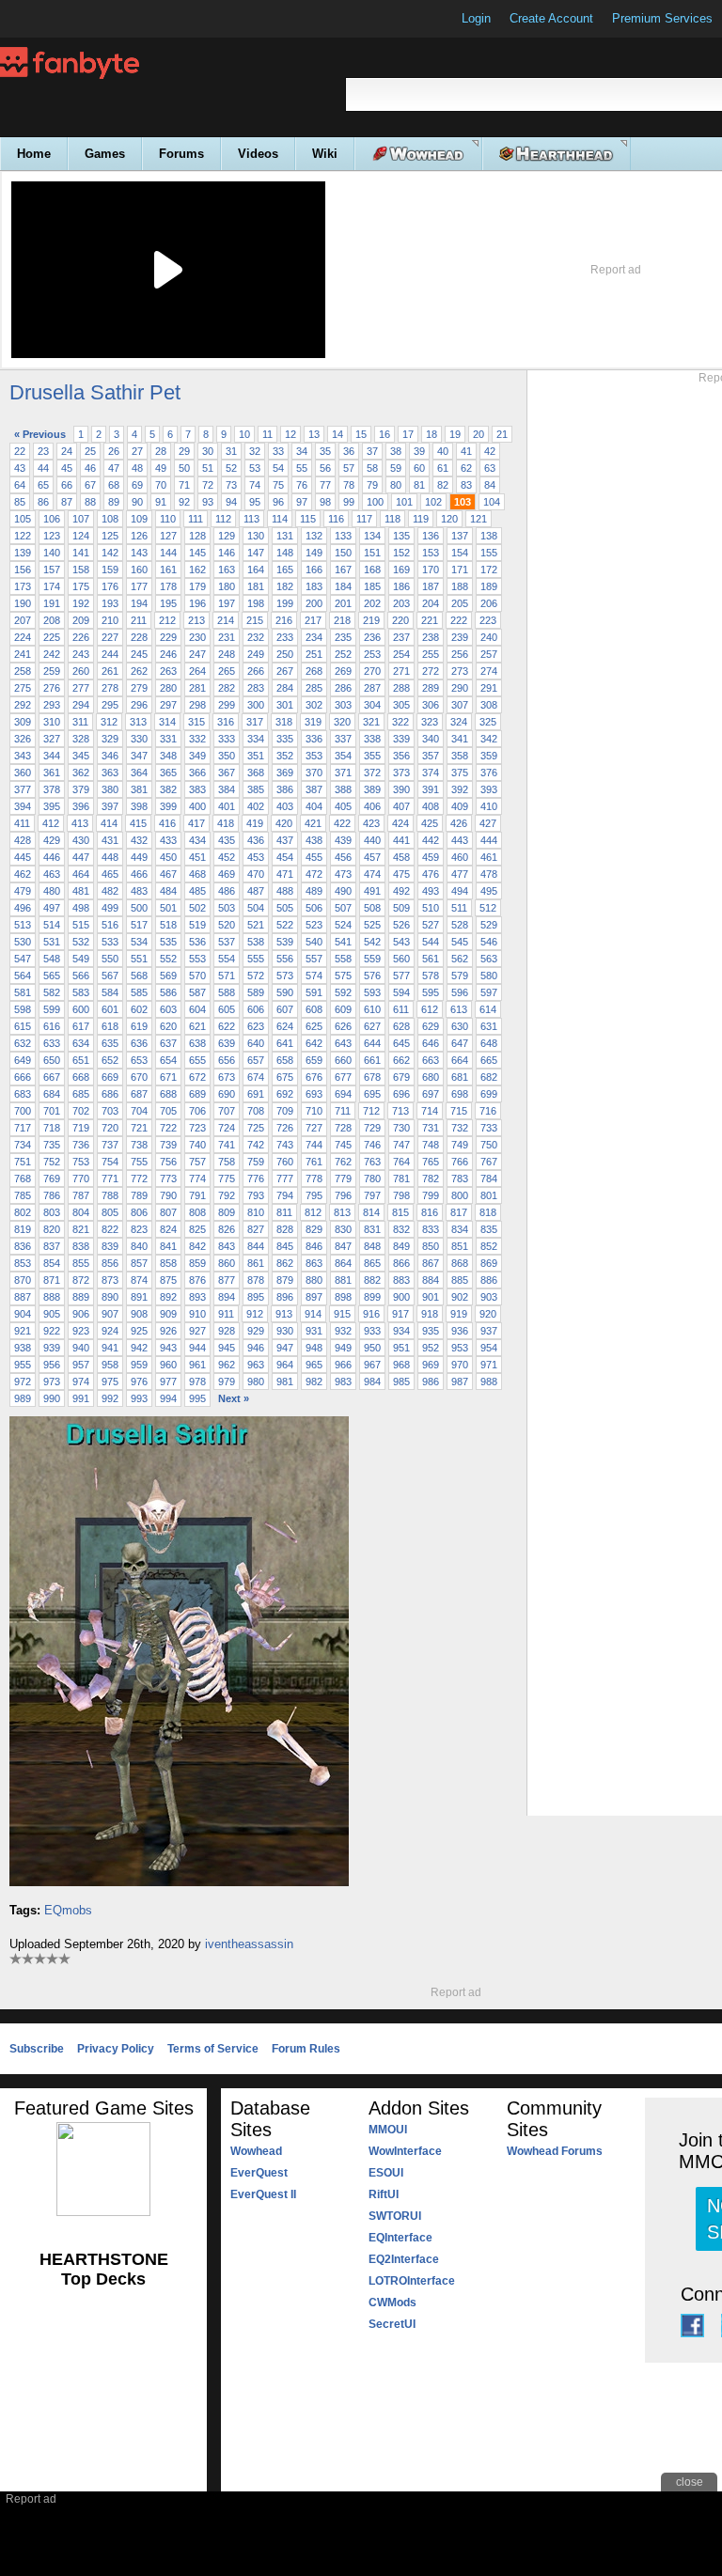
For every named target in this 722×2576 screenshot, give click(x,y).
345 (81, 756)
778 (314, 1179)
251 (314, 654)
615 (23, 1026)
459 (431, 857)
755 (139, 1162)
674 (256, 1077)
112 (223, 519)
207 (23, 620)
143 (139, 553)
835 (489, 1229)
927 (197, 1331)
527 (431, 925)
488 (285, 891)
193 (110, 603)
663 (431, 1060)
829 (314, 1229)
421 (313, 823)
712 (371, 1111)
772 (139, 1179)
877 (227, 1280)
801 (489, 1195)
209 (81, 620)
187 (431, 586)
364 (139, 773)
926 (168, 1331)
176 (110, 586)
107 (81, 519)
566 (81, 976)
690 (227, 1094)
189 (489, 586)
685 (81, 1094)
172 (489, 570)
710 (314, 1111)
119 (421, 519)
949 (343, 1348)
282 (227, 688)
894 (227, 1297)
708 (256, 1111)
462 (23, 874)
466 (139, 874)
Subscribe (37, 2049)
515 (81, 925)
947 (285, 1348)
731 (431, 1128)
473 (343, 874)
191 (52, 603)
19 (455, 434)
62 (466, 468)
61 (443, 468)
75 (278, 485)
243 (81, 654)
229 (168, 637)
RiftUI (384, 2194)
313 (138, 722)
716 (488, 1111)
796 (343, 1195)
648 (489, 1043)
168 (372, 570)
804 (81, 1212)
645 (401, 1043)
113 (251, 519)
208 (52, 620)
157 (52, 570)
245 (139, 654)
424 (400, 823)
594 (401, 992)
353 (314, 756)
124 (81, 536)
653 (139, 1060)
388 (343, 789)
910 (197, 1314)
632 (23, 1043)
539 (285, 942)
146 (227, 553)
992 (110, 1398)
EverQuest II (263, 2194)
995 (197, 1398)
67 (90, 485)
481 (81, 891)
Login (476, 18)
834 (460, 1229)
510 (431, 908)
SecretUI (392, 2324)
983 (343, 1382)
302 (314, 705)
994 (168, 1398)
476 (431, 874)
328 (81, 739)
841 (168, 1246)
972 (23, 1382)
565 (52, 976)
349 (197, 756)
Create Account (551, 18)
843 (227, 1246)
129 (227, 536)
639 (227, 1043)
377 (23, 789)
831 (372, 1229)
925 (139, 1331)
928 (227, 1331)
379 (81, 789)
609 (343, 1009)
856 (110, 1263)
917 (400, 1314)
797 (372, 1195)
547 (23, 959)
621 (197, 1026)
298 (197, 705)
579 (460, 976)
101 (404, 502)
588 (227, 992)
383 (197, 789)
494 (460, 891)
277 (81, 688)
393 (489, 789)
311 (80, 722)
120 (449, 519)
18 (432, 434)
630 (460, 1026)
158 (81, 570)
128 (197, 536)
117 (364, 519)
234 (314, 637)
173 (23, 586)
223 (488, 620)
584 (110, 992)
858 (168, 1263)
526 (401, 925)
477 (460, 874)
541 (343, 942)
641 (285, 1043)
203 (401, 603)
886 (489, 1280)
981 (285, 1382)
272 (431, 671)
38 (396, 451)
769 (52, 1179)
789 (139, 1195)
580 (489, 976)
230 (197, 637)
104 (492, 502)
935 (431, 1331)
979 (227, 1382)
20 (479, 434)
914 (313, 1314)
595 (431, 992)
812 (313, 1212)
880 (314, 1280)
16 (385, 434)
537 (227, 942)
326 (23, 739)
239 (460, 637)
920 (488, 1314)
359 (489, 756)
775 (227, 1179)
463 (52, 874)
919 (459, 1314)
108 (110, 519)
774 (197, 1179)
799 (431, 1195)
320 (342, 722)
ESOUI (386, 2173)
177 (139, 586)
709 (285, 1111)
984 (372, 1382)
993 (139, 1398)
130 (256, 536)
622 (227, 1026)
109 (139, 519)
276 (52, 688)
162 (197, 570)
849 (401, 1246)
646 (431, 1043)
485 (197, 891)
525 (372, 925)
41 (466, 451)
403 (285, 806)
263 (168, 671)
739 (168, 1145)
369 (285, 773)
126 (139, 536)
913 (284, 1314)
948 (314, 1348)
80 (396, 485)
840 (139, 1246)
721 (139, 1128)
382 (168, 789)
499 (110, 908)
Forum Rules (306, 2049)
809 (227, 1212)
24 (67, 451)
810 (256, 1212)
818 (488, 1212)
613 (459, 1009)
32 (255, 451)
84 (490, 485)
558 (343, 959)
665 (489, 1060)
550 (110, 959)
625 (314, 1026)
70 (161, 485)
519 (197, 925)
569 (168, 976)
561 (431, 959)
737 (110, 1145)
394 (23, 806)
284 (285, 688)
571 (227, 976)
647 (460, 1043)
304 (372, 705)
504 (256, 908)
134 (372, 536)
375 (460, 773)
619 (139, 1026)
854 (52, 1263)
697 (431, 1094)
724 (227, 1128)
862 (285, 1263)
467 (168, 874)
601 (110, 1009)
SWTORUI (395, 2216)
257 (489, 654)
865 (372, 1263)
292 (23, 705)
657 (256, 1060)
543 (401, 942)
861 (256, 1263)
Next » (234, 1398)
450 (168, 857)
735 (52, 1145)
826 (227, 1229)
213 (196, 620)
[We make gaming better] (60, 19)
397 (110, 806)
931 (314, 1331)
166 (314, 570)
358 (460, 756)
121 (479, 519)
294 (81, 705)
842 (197, 1246)
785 (23, 1195)
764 (401, 1162)
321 (371, 722)
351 (256, 756)
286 (343, 688)
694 (343, 1094)
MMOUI (388, 2130)
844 (256, 1246)
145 (197, 553)
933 (372, 1331)
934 (401, 1331)
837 (52, 1246)
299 (227, 705)
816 (430, 1212)
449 (139, 857)
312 (109, 722)
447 (81, 857)
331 (168, 739)
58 (372, 468)
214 (226, 620)
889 (81, 1297)
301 (285, 705)
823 (139, 1229)
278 (110, 688)
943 (168, 1348)
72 (208, 485)
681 (460, 1077)
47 (114, 468)
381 (139, 789)
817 (459, 1212)
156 (23, 570)
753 (81, 1162)
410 (489, 806)
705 (168, 1111)
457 (372, 857)
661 (372, 1060)
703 (110, 1111)
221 (430, 620)
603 (168, 1009)
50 (184, 468)
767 (489, 1162)
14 (337, 434)
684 (52, 1094)
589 (256, 992)
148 (285, 553)
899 (372, 1297)
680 (431, 1077)
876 (197, 1280)
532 (81, 942)
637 (168, 1043)
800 (460, 1195)
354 (343, 756)
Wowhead (256, 2151)
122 (23, 536)
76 (302, 485)
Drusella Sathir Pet (95, 392)
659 (314, 1060)
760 (285, 1162)
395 (52, 806)
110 (168, 519)
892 (168, 1297)
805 (110, 1212)
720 (110, 1128)
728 (343, 1128)
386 (285, 789)
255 (431, 654)
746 (372, 1145)
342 (489, 739)
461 (489, 857)
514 (52, 925)
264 (197, 671)
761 (314, 1162)
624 (285, 1026)
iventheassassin (249, 1944)
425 (430, 823)
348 (168, 756)
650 (52, 1060)
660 (343, 1060)
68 (114, 485)
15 (361, 434)
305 (401, 705)
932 (343, 1331)
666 (23, 1077)
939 (52, 1348)
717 (23, 1128)
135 (401, 536)
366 (197, 773)
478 (489, 874)
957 (81, 1365)
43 (20, 468)
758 (227, 1162)
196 (197, 603)
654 (168, 1060)
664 (460, 1060)
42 (490, 451)
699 (489, 1094)
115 (308, 519)
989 (23, 1398)
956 (52, 1365)
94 (231, 502)
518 (168, 925)
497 (52, 908)
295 (110, 705)
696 (401, 1094)
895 (256, 1297)
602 (139, 1009)
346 (110, 756)
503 (227, 908)
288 (401, 688)
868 (460, 1263)
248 (227, 654)
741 (227, 1145)
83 (466, 485)
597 (489, 992)
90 (137, 502)
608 (314, 1009)
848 (372, 1246)
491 (372, 891)
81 (419, 485)
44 (43, 468)
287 (372, 688)
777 (285, 1179)
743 (285, 1145)
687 (139, 1094)
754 (110, 1162)
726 (285, 1128)
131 (285, 536)
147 (256, 553)
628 (401, 1026)
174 (52, 586)
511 (459, 908)
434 (197, 840)
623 (256, 1026)
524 (343, 925)
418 (226, 823)
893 (197, 1297)
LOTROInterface (412, 2281)
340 (431, 739)
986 (431, 1382)
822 (110, 1229)
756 (168, 1162)
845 (285, 1246)
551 (139, 959)
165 (285, 570)
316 (226, 722)
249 (256, 654)
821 (81, 1229)
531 (52, 942)
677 (343, 1077)
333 (227, 739)
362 (81, 773)
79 (372, 485)
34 (302, 451)
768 (23, 1179)
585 (139, 992)
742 (256, 1145)
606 (256, 1009)
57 (349, 468)
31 (231, 451)
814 (371, 1212)
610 (372, 1009)
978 (197, 1382)
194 (139, 603)
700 (23, 1111)
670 (139, 1077)
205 (460, 603)
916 (371, 1314)
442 (431, 840)
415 (138, 823)
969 (431, 1365)
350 (227, 756)
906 (81, 1314)
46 (90, 468)
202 (372, 603)
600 (81, 1009)
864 (343, 1263)
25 (90, 451)
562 (460, 959)
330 (139, 739)
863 (314, 1263)
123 (52, 536)
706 (197, 1111)
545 (460, 942)
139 (23, 553)
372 (372, 773)
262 (139, 671)
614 (488, 1009)
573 (285, 976)
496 (23, 908)
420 (284, 823)
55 (302, 468)
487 (256, 891)
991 (81, 1398)
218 (342, 620)
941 (110, 1348)
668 (81, 1077)
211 (139, 620)
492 (401, 891)
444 (489, 840)
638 (197, 1043)
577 (401, 976)
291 (489, 688)
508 (372, 908)
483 (139, 891)
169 (401, 570)
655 (197, 1060)
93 (208, 502)
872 (81, 1280)
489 (314, 891)
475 (401, 874)
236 (372, 637)
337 (343, 739)
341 (460, 739)
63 (490, 468)
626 (343, 1026)
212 (167, 620)
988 (489, 1382)
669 (110, 1077)
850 (431, 1246)
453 (256, 857)
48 (137, 468)
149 (314, 553)
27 (137, 451)
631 (489, 1026)
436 (256, 840)
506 (314, 908)
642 (314, 1043)
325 (488, 722)
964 (285, 1365)
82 (443, 485)
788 (110, 1195)
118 (392, 519)
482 (110, 891)
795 (314, 1195)
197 (227, 603)
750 (489, 1145)
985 (401, 1382)
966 (343, 1365)
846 (314, 1246)
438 (314, 840)
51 (208, 468)
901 (431, 1297)
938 (23, 1348)
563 (489, 959)
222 (459, 620)
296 (139, 705)
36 (349, 451)
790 (168, 1195)
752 (52, 1162)
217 (313, 620)
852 (489, 1246)
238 (431, 637)
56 (325, 468)
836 (23, 1246)
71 (184, 485)
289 (431, 688)
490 (343, 891)
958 (110, 1365)
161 (168, 570)
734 (23, 1145)
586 (168, 992)
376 (489, 773)
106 (52, 519)
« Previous (40, 434)
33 (278, 451)
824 (168, 1229)
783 (460, 1179)
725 (256, 1128)
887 (23, 1297)
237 (401, 637)
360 (23, 773)
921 (23, 1331)
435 (227, 840)
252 (343, 654)
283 (256, 688)
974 (81, 1382)
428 (23, 840)
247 (197, 654)
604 (197, 1009)
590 (285, 992)
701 (52, 1111)
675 (285, 1077)
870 (23, 1280)
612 (430, 1009)
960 (168, 1365)
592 (343, 992)
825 (197, 1229)
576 (372, 976)
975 (110, 1382)
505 (285, 908)
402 (256, 806)
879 (285, 1280)
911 (226, 1314)
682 (489, 1077)
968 (401, 1365)
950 (372, 1348)
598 (23, 1009)
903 (489, 1297)
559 (372, 959)
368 (256, 773)
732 (460, 1128)
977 (168, 1382)
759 (256, 1162)
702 (81, 1111)
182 (285, 586)
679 (401, 1077)
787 (81, 1195)
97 (302, 502)
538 (256, 942)
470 (256, 874)
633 (52, 1043)
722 (168, 1128)
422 (342, 823)
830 (343, 1229)
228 (139, 637)
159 (110, 570)
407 (401, 806)
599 (52, 1009)
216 (284, 620)
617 (81, 1026)
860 (227, 1263)
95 (255, 502)
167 (343, 570)
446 (52, 857)
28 (161, 451)
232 (256, 637)
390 (401, 789)
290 (460, 688)
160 (139, 570)
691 (256, 1094)
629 (431, 1026)
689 (197, 1094)
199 (285, 603)
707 (227, 1111)
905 (52, 1314)
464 (81, 874)
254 (401, 654)
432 (139, 840)
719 (81, 1128)
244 (110, 654)
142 (110, 553)
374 (431, 773)
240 (489, 637)
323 (430, 722)
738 (139, 1145)
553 (197, 959)
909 (168, 1314)
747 (401, 1145)
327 (52, 739)
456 (343, 857)
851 (460, 1246)
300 (256, 705)
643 (343, 1043)
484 (168, 891)
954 (489, 1348)
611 (401, 1009)
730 (401, 1128)
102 (433, 502)
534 (139, 942)
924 (110, 1331)
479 (23, 891)
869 (489, 1263)
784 (489, 1179)
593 (372, 992)
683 (23, 1094)
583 (81, 992)
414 (109, 823)
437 (285, 840)
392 (460, 789)
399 (168, 806)
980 (256, 1382)
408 (431, 806)
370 (314, 773)
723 (197, 1128)
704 (139, 1111)
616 (52, 1026)
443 (460, 840)
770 (81, 1179)
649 (23, 1060)
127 (168, 536)
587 (197, 992)
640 (256, 1043)
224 (23, 637)
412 (51, 823)
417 (196, 823)
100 (375, 502)
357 (431, 756)
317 (255, 722)
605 (227, 1009)
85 (20, 502)
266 (256, 671)
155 (489, 553)
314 (167, 722)
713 (400, 1111)
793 (256, 1195)
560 (401, 959)
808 (197, 1212)
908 (139, 1314)
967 (372, 1365)
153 (431, 553)
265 (227, 671)
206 (489, 603)
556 (285, 959)
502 (197, 908)
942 (139, 1348)
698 (460, 1094)
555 (256, 959)
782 (431, 1179)
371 (343, 773)
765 (431, 1162)
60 (419, 468)
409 (460, 806)
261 (110, 671)
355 (372, 756)
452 (227, 857)
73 (231, 485)
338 (372, 739)
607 (285, 1009)
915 (342, 1314)
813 (342, 1212)
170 (431, 570)
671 (168, 1077)
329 (110, 739)
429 (52, 840)
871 (52, 1280)
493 (431, 891)
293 (52, 705)
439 (343, 840)
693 (314, 1094)
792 (227, 1195)
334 (256, 739)
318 (284, 722)
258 (23, 671)
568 (139, 976)
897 (314, 1297)
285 (314, 688)
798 (401, 1195)
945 (227, 1348)
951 (401, 1348)
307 (460, 705)
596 (460, 992)
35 (325, 451)
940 (81, 1348)
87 (67, 502)
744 (314, 1145)
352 (285, 756)
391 (431, 789)
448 (110, 857)
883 (401, 1280)
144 (168, 553)
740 (197, 1145)
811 (284, 1212)
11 (267, 434)
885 (460, 1280)
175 (81, 586)
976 (139, 1382)
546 (489, 942)
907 (110, 1314)
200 (314, 603)
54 (278, 468)
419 (255, 823)
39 (419, 451)
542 (372, 942)
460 (460, 857)
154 (460, 553)
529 (489, 925)
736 (81, 1145)
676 (314, 1077)
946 (256, 1348)
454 (285, 857)
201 (343, 603)
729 (372, 1128)
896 (285, 1297)
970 (460, 1365)
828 (285, 1229)
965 (314, 1365)
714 (430, 1111)
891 (139, 1297)
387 (314, 789)
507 (343, 908)
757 (197, 1162)
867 (431, 1263)
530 (23, 942)
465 (110, 874)
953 (460, 1348)
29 (184, 451)
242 (52, 654)
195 (168, 603)
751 (23, 1162)
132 (314, 536)
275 (23, 688)
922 (52, 1331)
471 (285, 874)
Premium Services (662, 18)
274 (489, 671)
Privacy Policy (116, 2049)
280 (168, 688)
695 (372, 1094)
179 (197, 586)
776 (256, 1179)
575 (343, 976)
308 (489, 705)
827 (256, 1229)
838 (81, 1246)
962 (227, 1365)
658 (285, 1060)
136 (431, 536)
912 (255, 1314)
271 (401, 671)
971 (489, 1365)
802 (23, 1212)
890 (110, 1297)
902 (460, 1297)
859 (197, 1263)
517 (139, 925)
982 (314, 1382)
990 (52, 1398)
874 (139, 1280)
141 (81, 553)
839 (110, 1246)
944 (197, 1348)
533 (110, 942)
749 (460, 1145)
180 (227, 586)
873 (110, 1280)
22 (20, 451)
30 (208, 451)
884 (431, 1280)
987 (460, 1382)
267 (285, 671)
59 (396, 468)
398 (139, 806)
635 (110, 1043)
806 (139, 1212)
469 (227, 874)
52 (231, 468)
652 (110, 1060)
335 (285, 739)
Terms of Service (213, 2049)
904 (23, 1314)
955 (23, 1365)
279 (139, 688)
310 (52, 722)
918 (430, 1314)
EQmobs (68, 1910)
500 (139, 908)
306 (431, 705)
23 (43, 451)
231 (227, 637)
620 (168, 1026)
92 (184, 502)
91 (161, 502)
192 (81, 603)
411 (22, 823)
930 (285, 1331)
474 (372, 874)
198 (256, 603)
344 (52, 756)
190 (23, 603)
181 (256, 586)
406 (372, 806)
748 (431, 1145)
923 (81, 1331)
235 (343, 637)
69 (137, 485)
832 (401, 1229)
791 (197, 1195)
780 (372, 1179)
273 (460, 671)
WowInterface (405, 2151)
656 (227, 1060)
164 (256, 570)
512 (488, 908)
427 (488, 823)
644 (372, 1043)
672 (197, 1077)
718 (52, 1128)
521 (256, 925)
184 (343, 586)
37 (372, 451)
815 (400, 1212)
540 (314, 942)
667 (52, 1077)
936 (460, 1331)
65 (43, 485)
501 (168, 908)
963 (256, 1365)
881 (343, 1280)
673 (227, 1077)
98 (325, 502)
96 (278, 502)
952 (431, 1348)
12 (290, 434)
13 (314, 434)
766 (460, 1162)
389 (372, 789)
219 (371, 620)
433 (168, 840)
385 (256, 789)
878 (256, 1280)
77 (325, 485)
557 (314, 959)
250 (285, 654)
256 (460, 654)
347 (139, 756)
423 (371, 823)
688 (168, 1094)
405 (343, 806)
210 (110, 620)
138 (489, 536)
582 (52, 992)
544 (431, 942)
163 (227, 570)
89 (114, 502)
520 (227, 925)
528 (460, 925)
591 (314, 992)
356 (401, 756)
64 (20, 485)
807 (168, 1212)
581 (23, 992)
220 (400, 620)
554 (227, 959)
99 (349, 502)
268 (314, 671)
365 (168, 773)
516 (110, 925)
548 (52, 959)
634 (81, 1043)
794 (285, 1195)
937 (489, 1331)
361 (52, 773)
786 (52, 1195)
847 (343, 1246)
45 (67, 468)
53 (255, 468)
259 (52, 671)
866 (401, 1263)
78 (349, 485)
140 (52, 553)
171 (460, 570)
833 (431, 1229)
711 (343, 1111)
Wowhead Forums (555, 2151)
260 (81, 671)
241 (23, 654)
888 (52, 1297)
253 (372, 654)
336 (314, 739)
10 (244, 434)
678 (372, 1077)
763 (372, 1162)
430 (81, 840)
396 (81, 806)
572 (256, 976)
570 (197, 976)
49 (161, 468)
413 (80, 823)
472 (314, 874)
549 (81, 959)
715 (459, 1111)
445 (23, 857)
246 (168, 654)
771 (110, 1179)
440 (372, 840)
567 (110, 976)
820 (52, 1229)
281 (197, 688)
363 (110, 773)
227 (110, 637)
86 (43, 502)
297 (168, 705)
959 (139, 1365)
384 (227, 789)
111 (196, 519)
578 (431, 976)
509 (401, 908)
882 (372, 1280)
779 (343, 1179)
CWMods (392, 2303)
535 (168, 942)
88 (90, 502)
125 (110, 536)
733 (489, 1128)
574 (314, 976)
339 (401, 739)
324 (459, 722)
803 (52, 1212)
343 (23, 756)
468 (197, 874)
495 (489, 891)
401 (227, 806)
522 (285, 925)
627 (372, 1026)
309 (23, 722)
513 (23, 925)
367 (227, 773)
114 (280, 519)
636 (139, 1043)
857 (139, 1263)
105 (23, 519)
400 (197, 806)
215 (255, 620)
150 (343, 553)
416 (167, 823)
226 (81, 637)
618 (110, 1026)
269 (343, 671)
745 (343, 1145)
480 (52, 891)
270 (372, 671)
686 (110, 1094)
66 (67, 485)
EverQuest (259, 2173)
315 (196, 722)
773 (168, 1179)
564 (23, 976)
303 (343, 705)
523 (314, 925)
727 (314, 1128)
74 (255, 485)
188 (460, 586)
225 (52, 637)
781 (401, 1179)
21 (502, 434)
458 (401, 857)
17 (408, 434)
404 (314, 806)
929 (256, 1331)
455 (314, 857)
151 (372, 553)
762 (343, 1162)
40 (443, 451)
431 (110, 840)
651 (81, 1060)
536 (197, 942)
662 (401, 1060)
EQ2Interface (404, 2259)
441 (401, 840)
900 (401, 1297)
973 (52, 1382)
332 (197, 739)
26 (114, 451)
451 (197, 857)
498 (81, 908)
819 (23, 1229)
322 (400, 722)
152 (401, 553)
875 (168, 1280)
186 (401, 586)
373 (401, 773)
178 (168, 586)
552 (168, 959)
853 (23, 1263)
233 (285, 637)
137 (460, 536)
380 (110, 789)
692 (285, 1094)
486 (227, 891)
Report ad (616, 270)
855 (81, 1263)
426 (459, 823)
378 (52, 789)
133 (343, 536)
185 (372, 586)
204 (431, 603)
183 (314, 586)
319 (313, 722)
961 (197, 1365)
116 (336, 519)
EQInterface (400, 2238)
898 (343, 1297)
